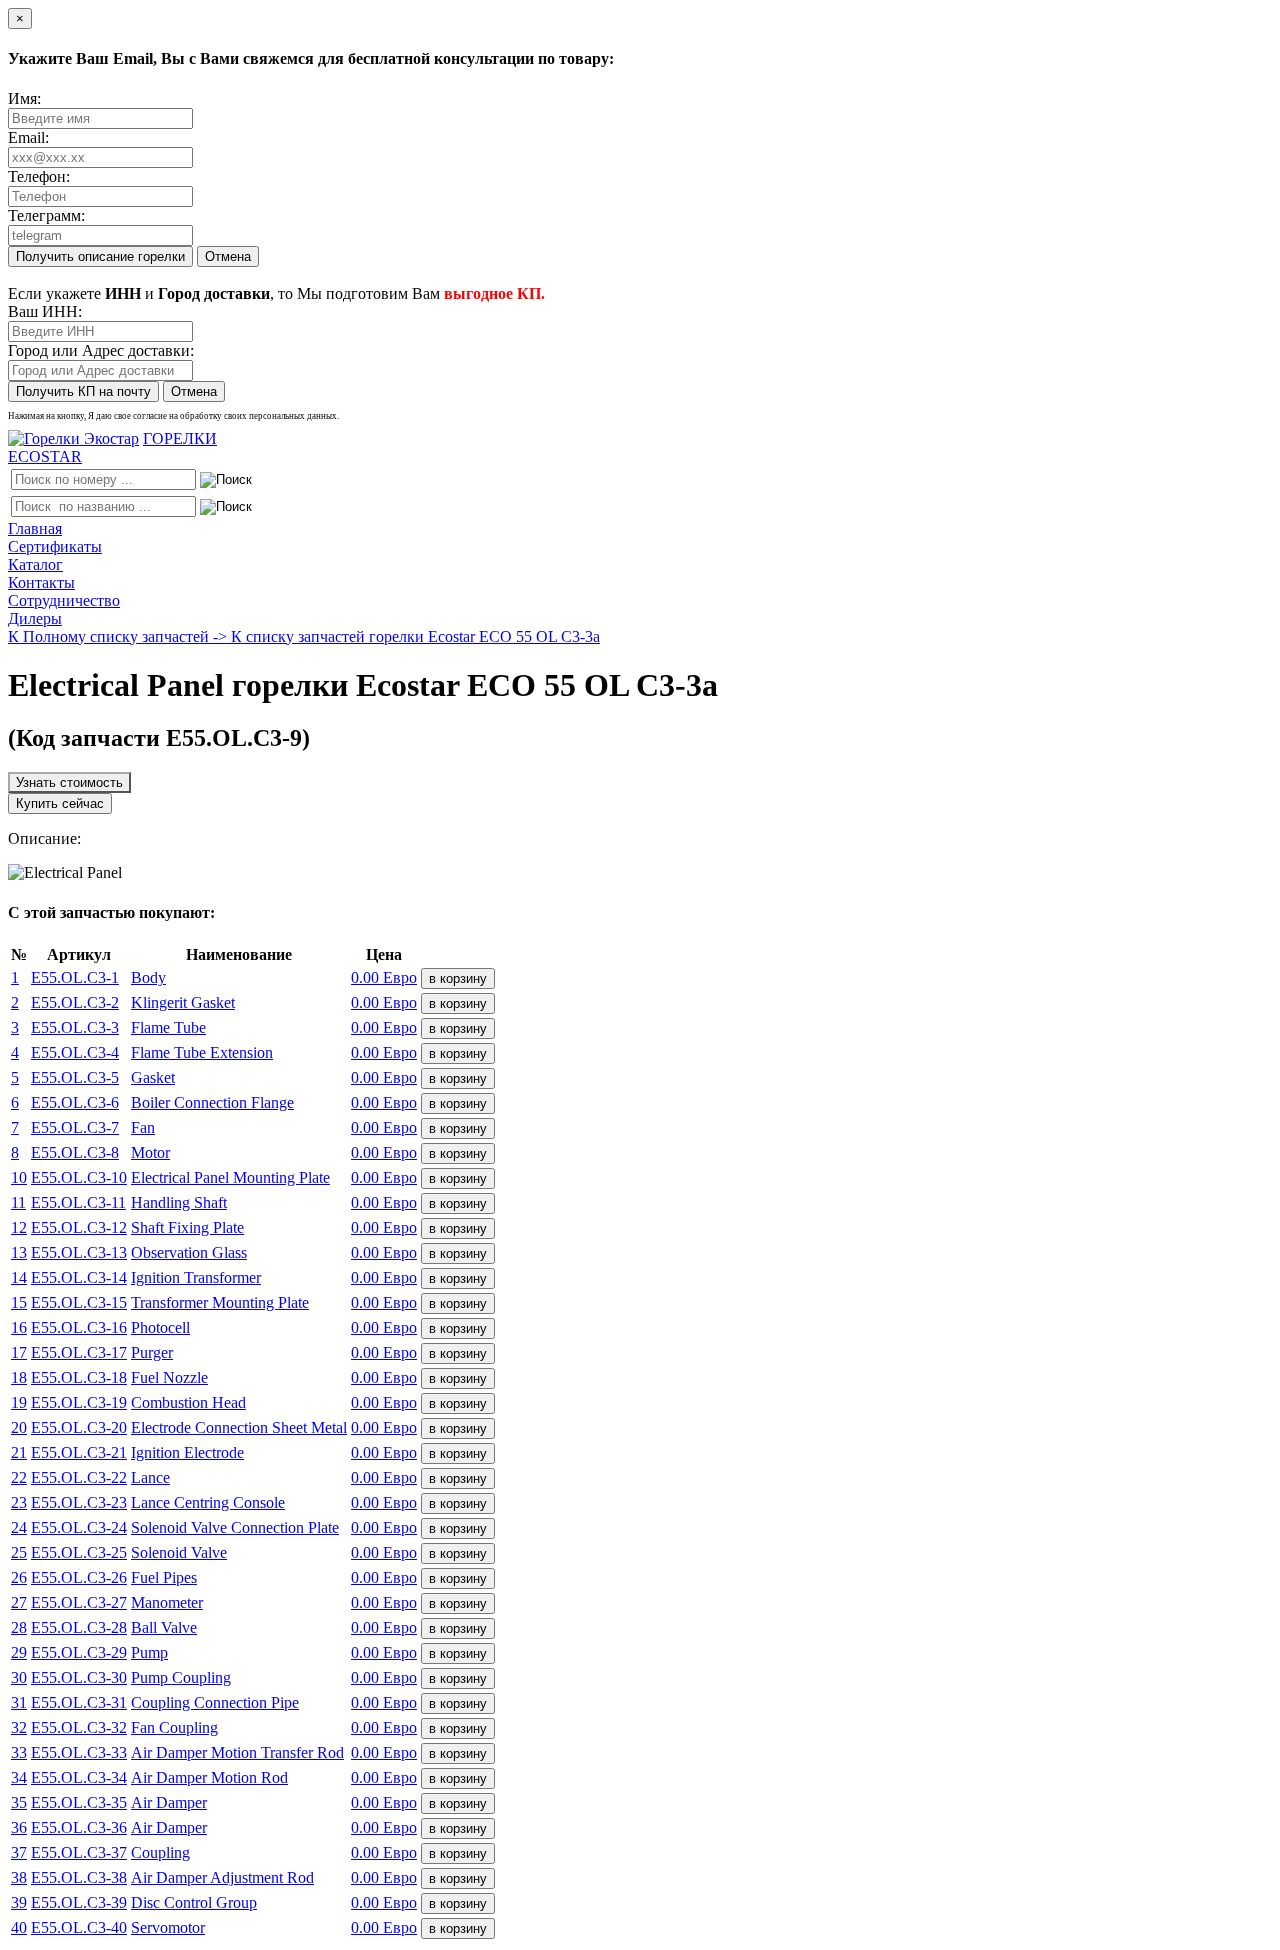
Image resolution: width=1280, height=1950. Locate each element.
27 (19, 1602)
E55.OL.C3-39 (79, 1902)
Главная (35, 528)
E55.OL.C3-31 (79, 1702)
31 (19, 1702)
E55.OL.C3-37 (79, 1852)
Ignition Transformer (196, 1277)
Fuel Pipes (164, 1577)
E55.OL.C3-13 (79, 1252)
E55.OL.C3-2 (75, 1002)
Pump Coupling (181, 1677)
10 (19, 1177)
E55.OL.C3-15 (79, 1302)
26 (19, 1577)
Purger (152, 1352)
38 (19, 1877)
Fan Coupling (174, 1727)
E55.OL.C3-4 (75, 1052)
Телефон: (39, 176)
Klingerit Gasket (183, 1002)
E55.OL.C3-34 (79, 1777)
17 (19, 1352)
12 (19, 1227)
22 (19, 1477)
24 (19, 1527)
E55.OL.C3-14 (79, 1277)
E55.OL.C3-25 (79, 1552)
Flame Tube (168, 1027)
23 (19, 1502)
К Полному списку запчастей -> (119, 636)
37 (19, 1852)
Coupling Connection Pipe (215, 1702)
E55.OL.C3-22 (79, 1477)
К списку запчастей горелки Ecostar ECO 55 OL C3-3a (415, 636)
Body (148, 977)
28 (19, 1627)
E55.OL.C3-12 (79, 1227)
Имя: (24, 98)
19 (19, 1402)
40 (19, 1927)
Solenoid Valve (179, 1552)
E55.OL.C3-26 (79, 1577)
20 (19, 1427)
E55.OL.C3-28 (79, 1627)
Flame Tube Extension (202, 1052)
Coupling (160, 1852)
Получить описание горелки (100, 256)
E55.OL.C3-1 (75, 977)
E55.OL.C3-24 (79, 1527)
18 (19, 1377)
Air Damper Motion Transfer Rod (237, 1752)
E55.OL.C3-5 (75, 1077)
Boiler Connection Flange (212, 1102)
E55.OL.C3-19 (79, 1402)
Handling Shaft (179, 1202)
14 (19, 1277)
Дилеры (35, 618)
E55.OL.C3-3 (75, 1027)
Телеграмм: (46, 215)
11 (18, 1202)
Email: (28, 137)
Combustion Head (188, 1402)
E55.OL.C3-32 (79, 1727)
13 (19, 1252)
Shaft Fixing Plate (187, 1227)
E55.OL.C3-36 (79, 1827)
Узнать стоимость (69, 782)
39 (19, 1902)
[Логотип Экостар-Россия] (73, 438)
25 (19, 1552)
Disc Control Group (194, 1902)
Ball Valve (164, 1627)
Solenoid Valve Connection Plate (235, 1527)
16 (19, 1327)
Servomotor (168, 1927)
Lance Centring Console (208, 1502)
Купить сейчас (60, 803)
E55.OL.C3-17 (79, 1352)
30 (19, 1677)
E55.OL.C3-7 (75, 1127)
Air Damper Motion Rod (209, 1777)
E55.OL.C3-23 (79, 1502)
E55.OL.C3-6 (75, 1102)
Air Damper (169, 1802)
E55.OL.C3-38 (79, 1877)
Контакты (41, 582)
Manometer (167, 1602)
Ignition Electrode (187, 1452)
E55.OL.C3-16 (79, 1327)
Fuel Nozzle (169, 1377)
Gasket (153, 1077)
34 (19, 1777)
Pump (149, 1652)
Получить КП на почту (83, 391)
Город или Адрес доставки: (101, 350)
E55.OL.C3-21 (79, 1452)
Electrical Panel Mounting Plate (230, 1177)
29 (19, 1652)
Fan (143, 1127)
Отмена (228, 256)
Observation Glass (189, 1252)
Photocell (160, 1327)
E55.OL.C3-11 (78, 1202)
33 (19, 1752)
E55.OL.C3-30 (79, 1677)
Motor (150, 1152)
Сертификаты (55, 546)
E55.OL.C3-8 (75, 1152)
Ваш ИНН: (45, 311)
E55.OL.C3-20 (79, 1427)
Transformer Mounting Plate (220, 1302)
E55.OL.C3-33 (79, 1752)
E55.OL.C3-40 (79, 1927)
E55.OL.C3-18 (79, 1377)
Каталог (35, 564)
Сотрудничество (64, 600)
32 (19, 1727)
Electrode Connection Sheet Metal (239, 1427)
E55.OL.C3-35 (79, 1802)
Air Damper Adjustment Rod (222, 1877)
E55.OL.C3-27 (79, 1602)
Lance (150, 1477)
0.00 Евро (384, 977)
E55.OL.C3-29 (79, 1652)
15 (19, 1302)
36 (19, 1827)
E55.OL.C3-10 (79, 1177)
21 (19, 1452)
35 (19, 1802)
